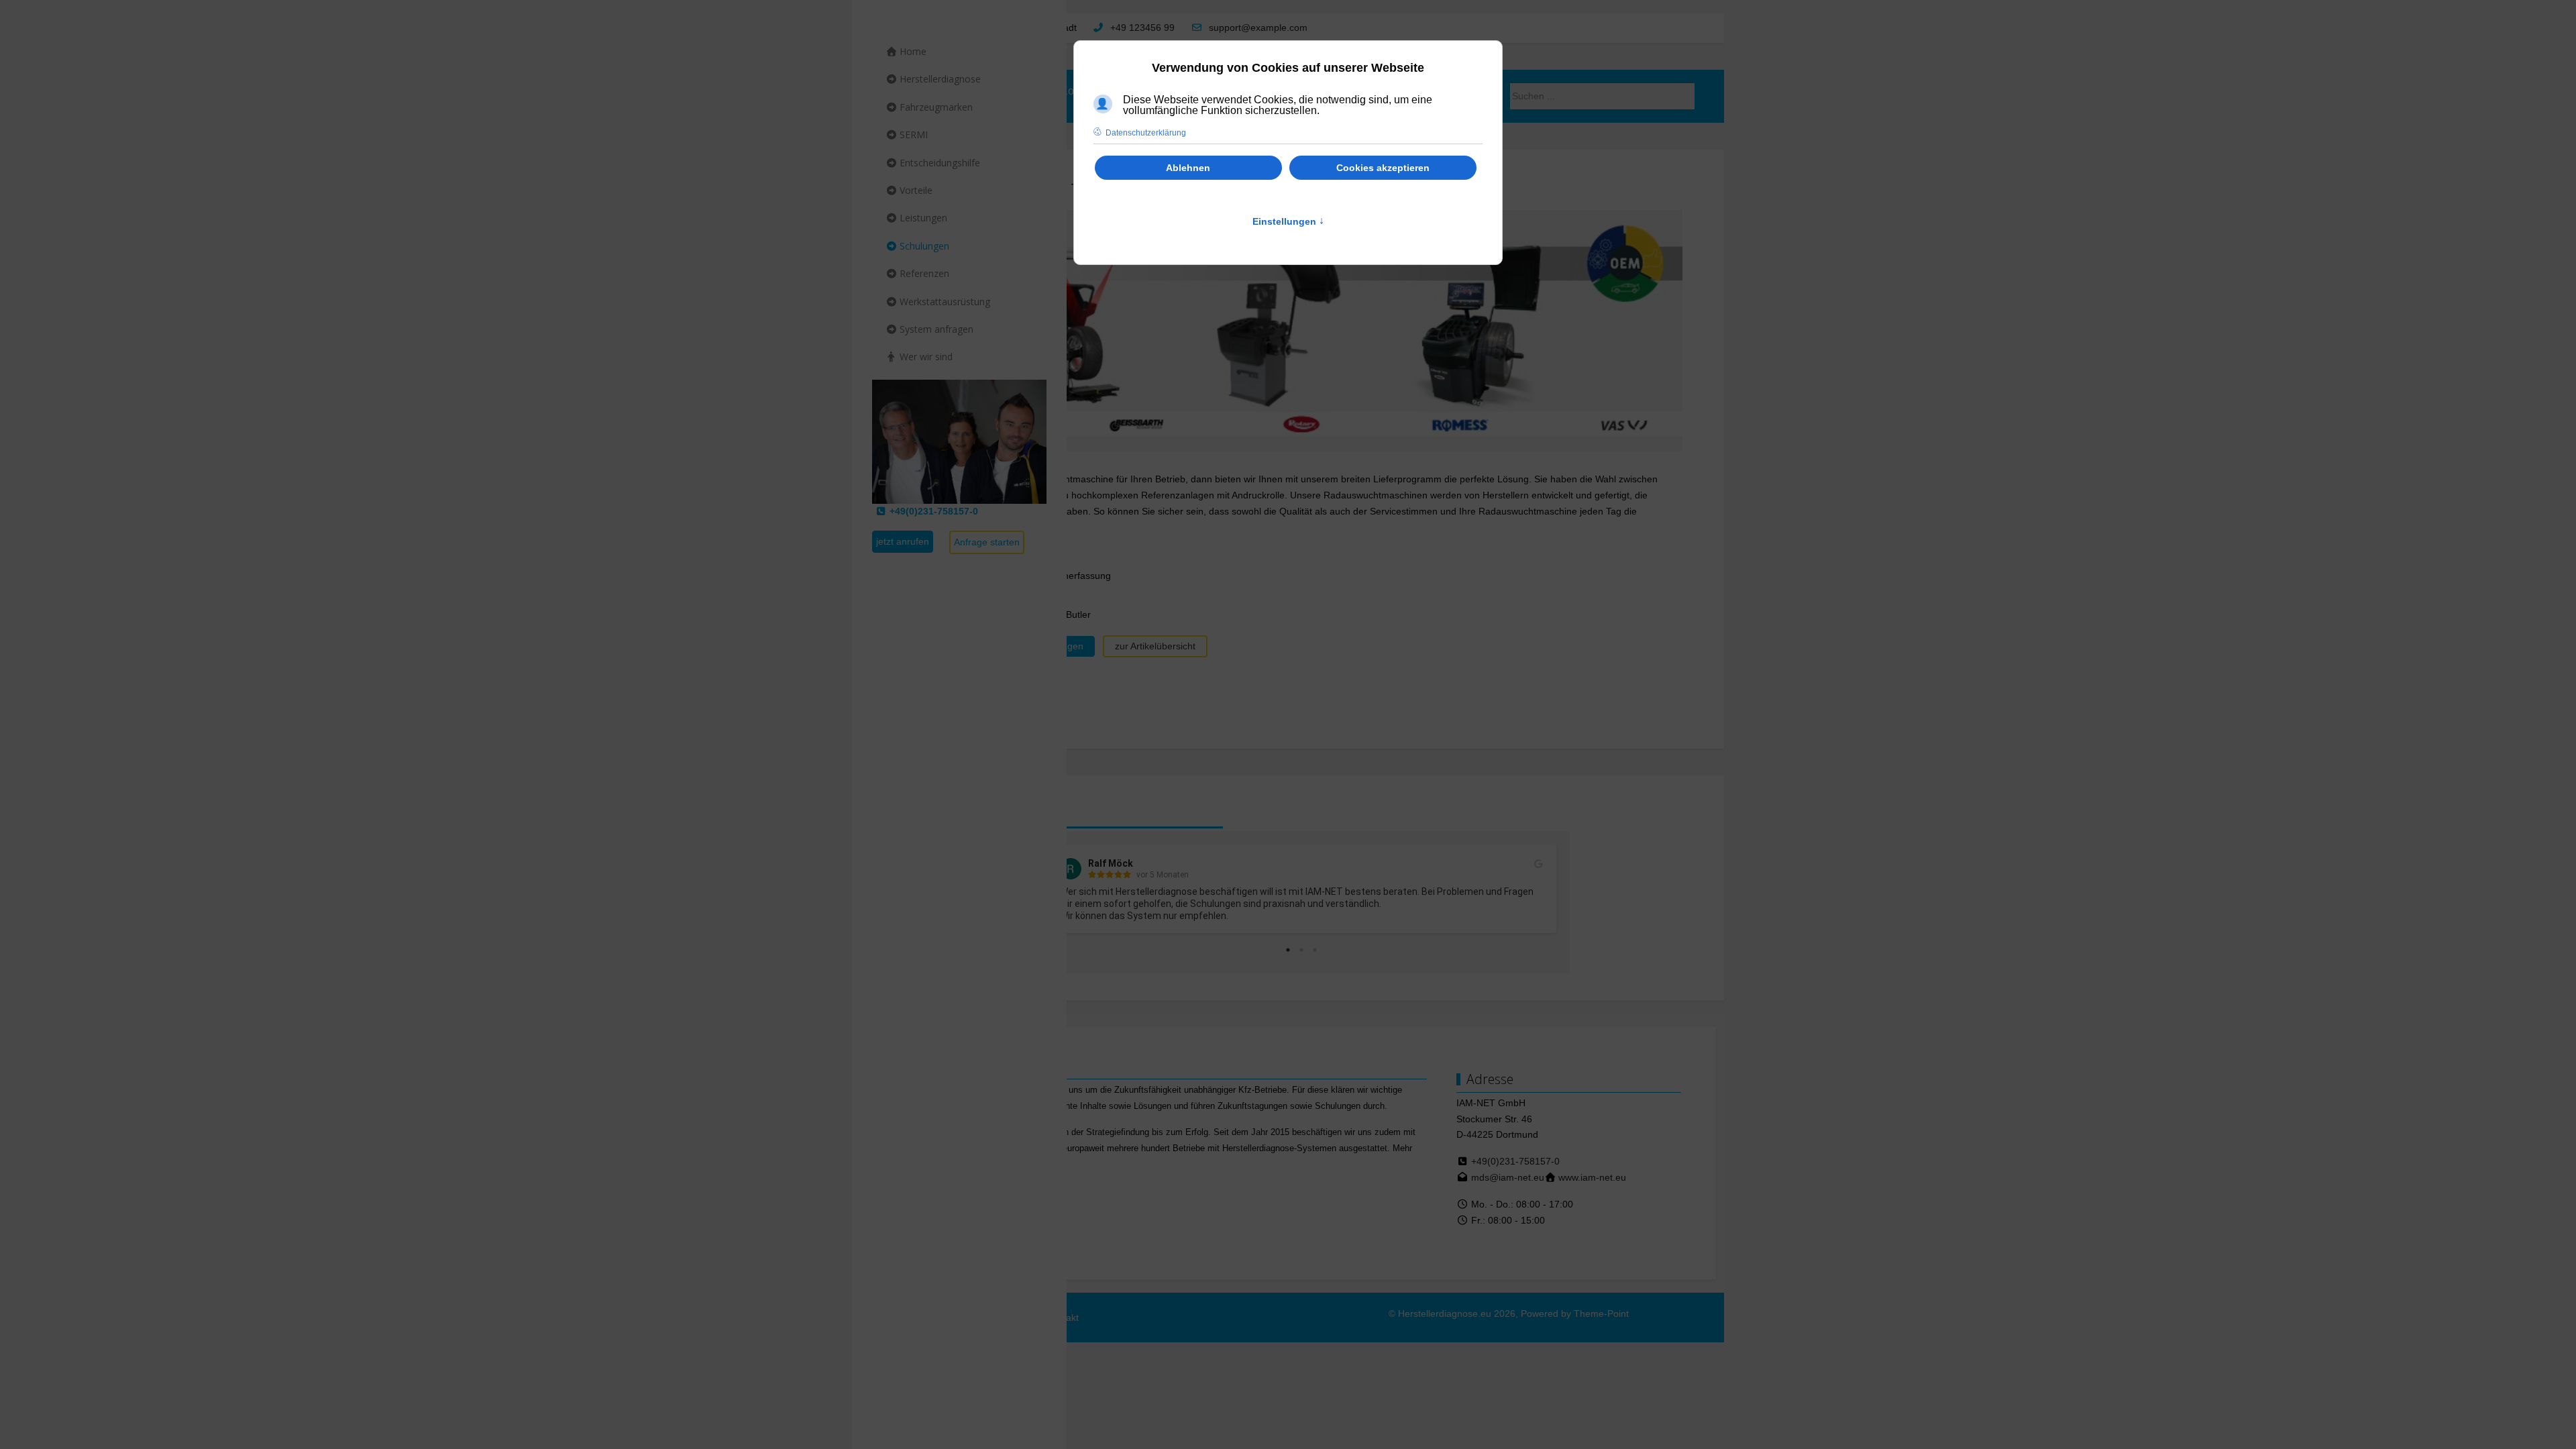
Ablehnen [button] (1188, 168)
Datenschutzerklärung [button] (1146, 133)
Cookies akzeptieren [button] (1383, 168)
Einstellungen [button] (1288, 221)
